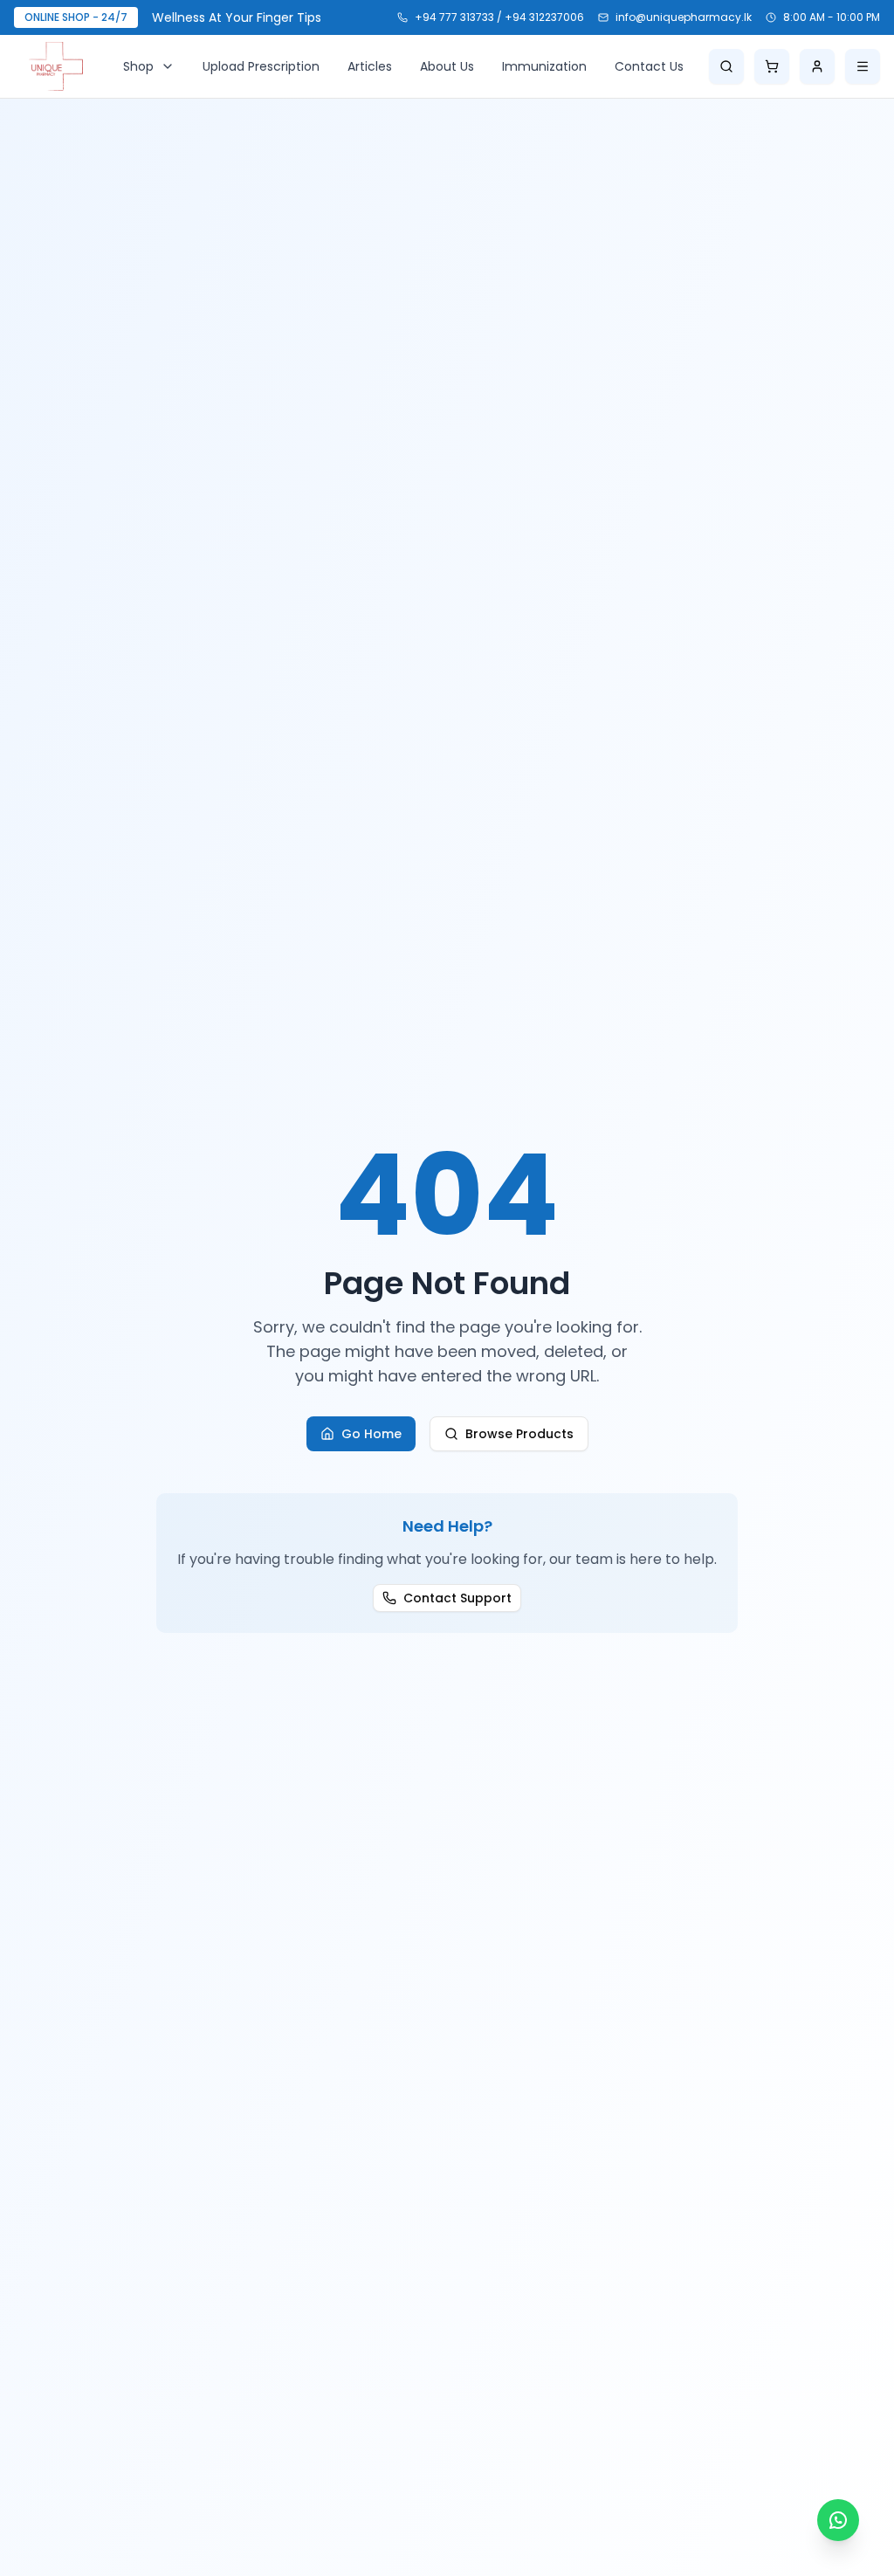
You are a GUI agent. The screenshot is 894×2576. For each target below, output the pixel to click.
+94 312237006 (544, 17)
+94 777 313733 (454, 17)
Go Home (371, 1434)
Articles (370, 66)
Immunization (544, 66)
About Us (447, 66)
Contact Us (649, 66)
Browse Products (519, 1434)
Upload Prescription (261, 66)
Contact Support (457, 1598)
